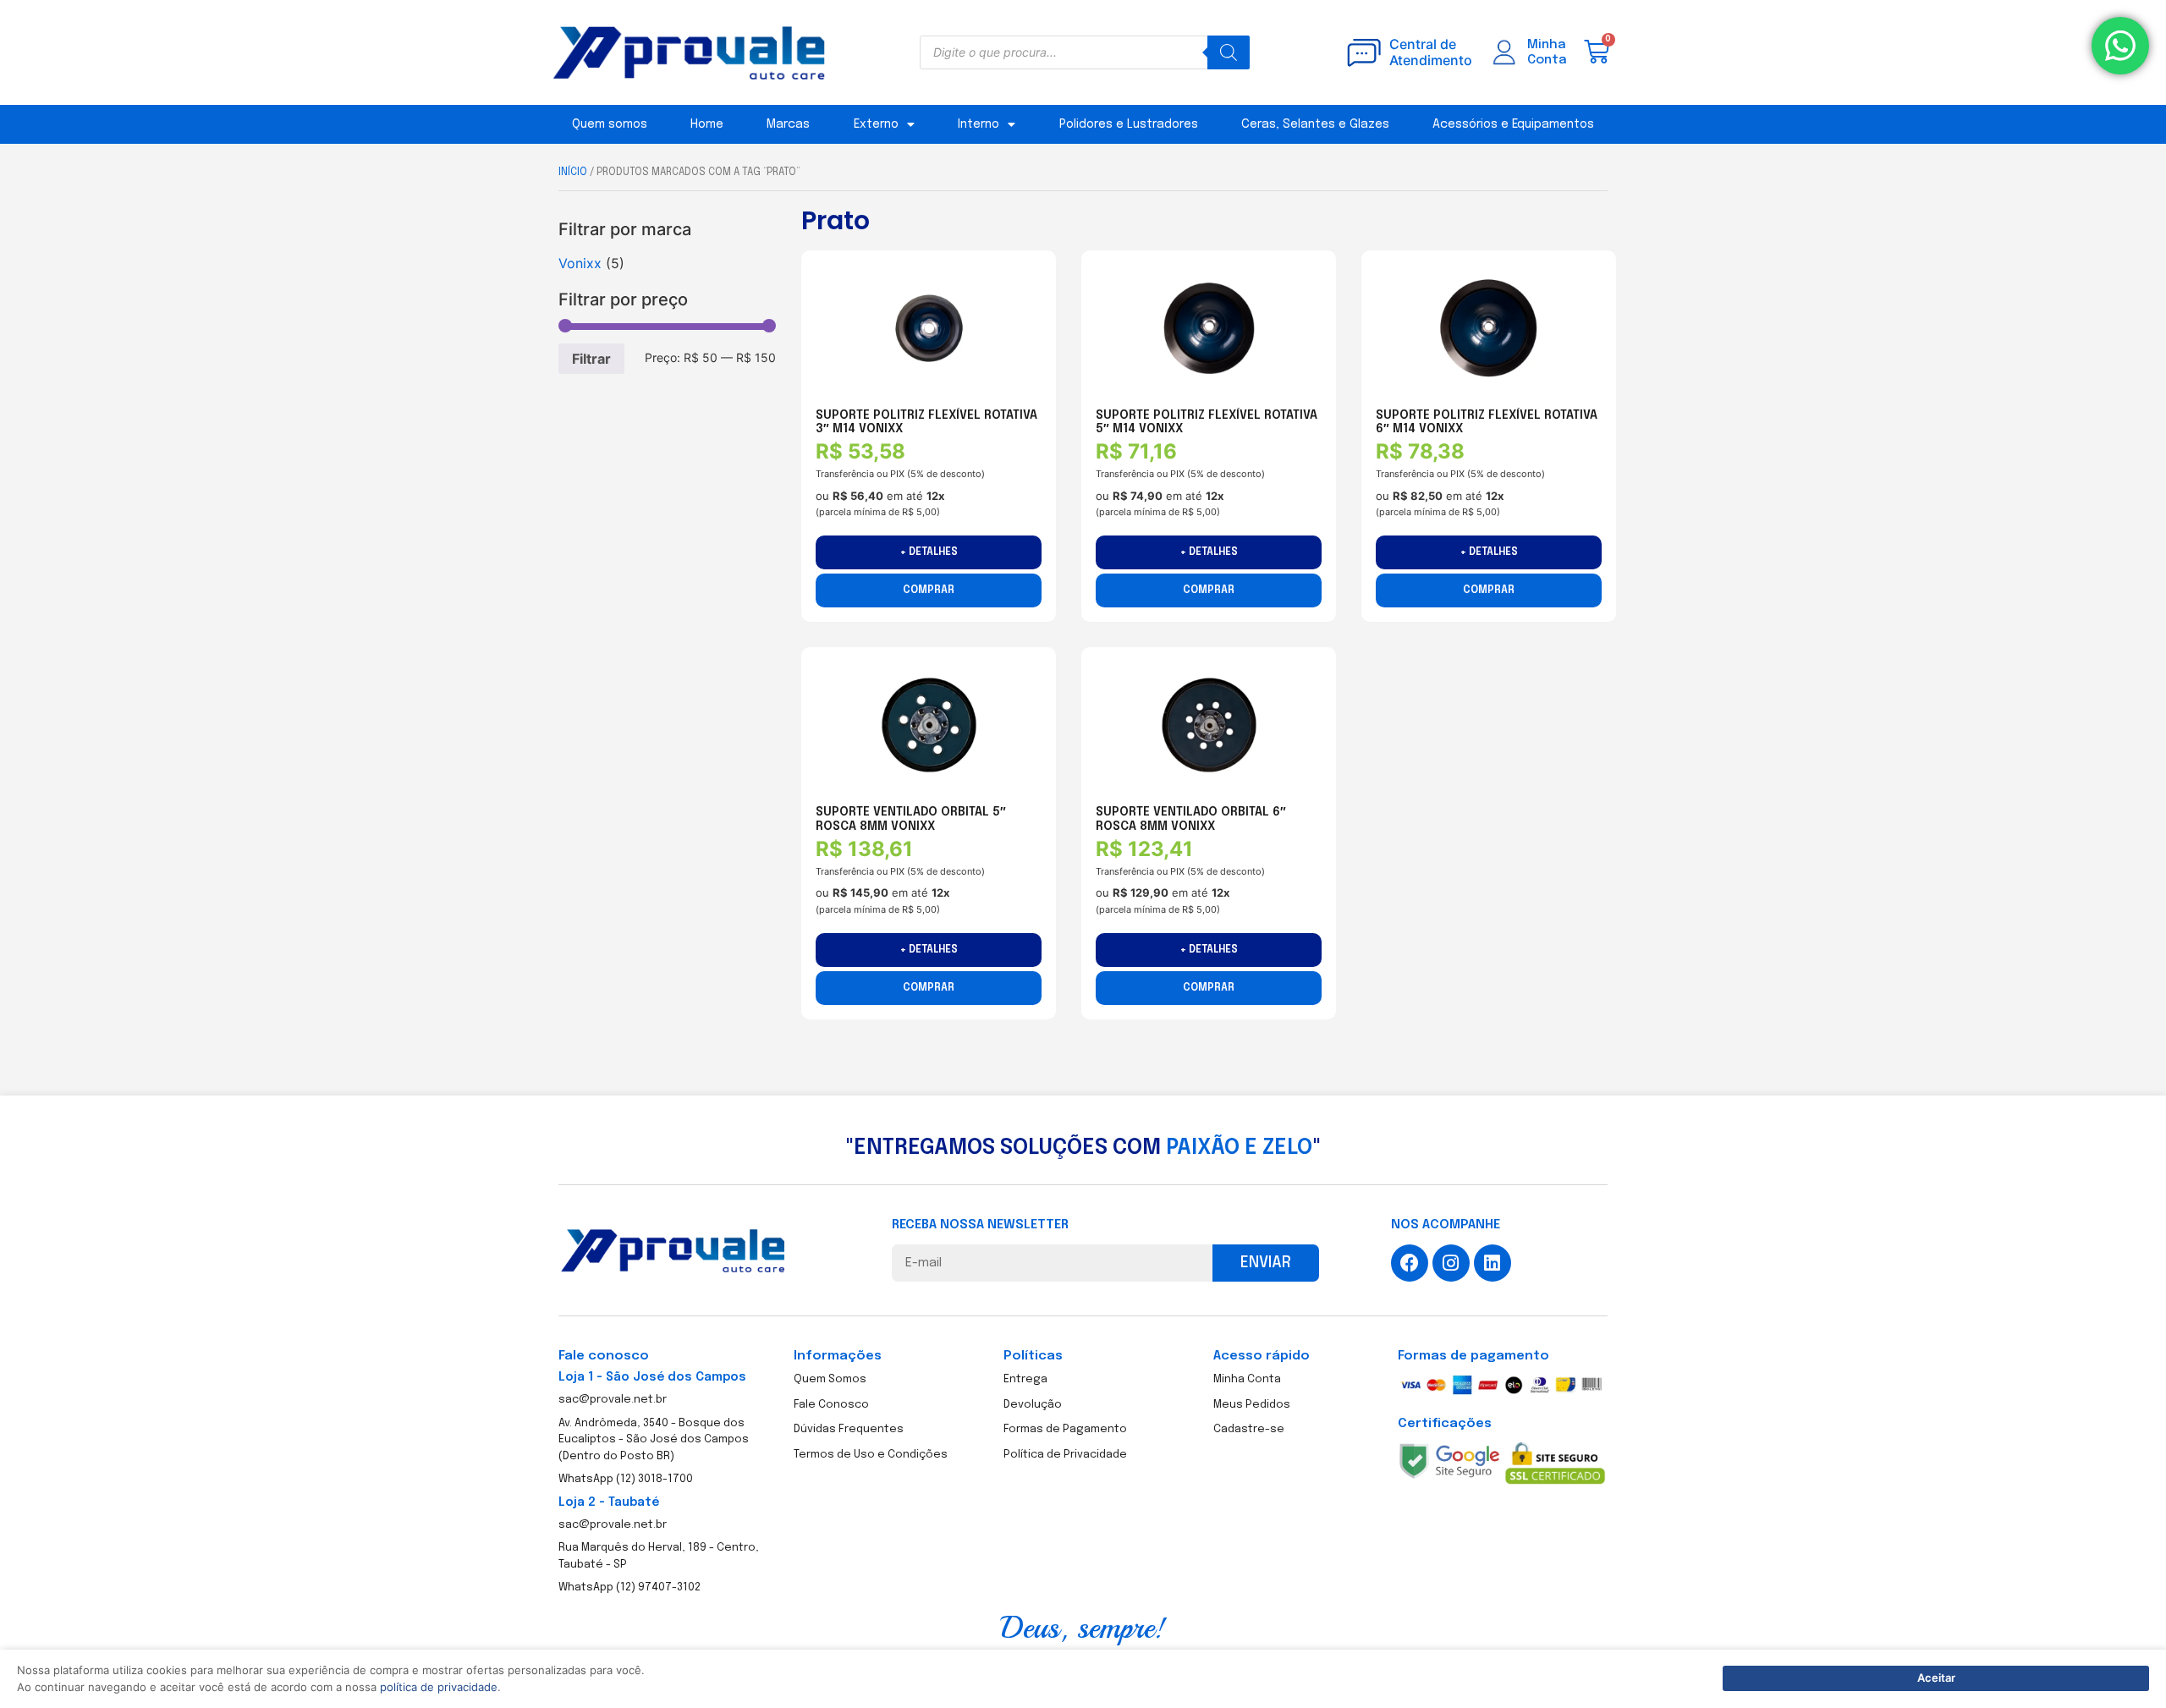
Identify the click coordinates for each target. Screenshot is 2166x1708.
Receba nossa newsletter (980, 1225)
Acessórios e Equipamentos (1513, 124)
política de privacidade (439, 1687)
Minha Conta (1547, 52)
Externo (876, 124)
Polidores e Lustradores (1129, 124)
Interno (979, 124)
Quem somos (610, 124)
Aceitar (1936, 1678)
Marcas (788, 124)
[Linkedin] (1493, 1263)
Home (707, 124)
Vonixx (580, 263)
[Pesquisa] (1229, 52)
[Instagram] (1451, 1263)
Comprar (929, 590)
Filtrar (591, 359)
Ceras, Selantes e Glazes (1315, 124)
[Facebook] (1410, 1263)
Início (573, 173)
